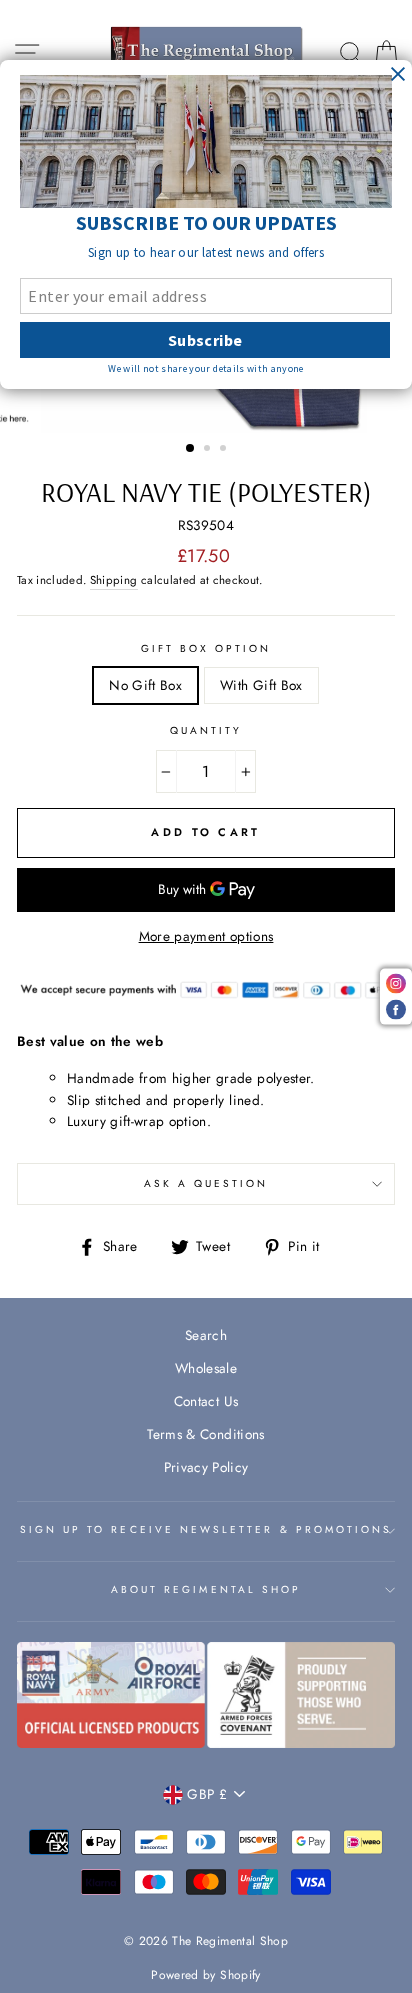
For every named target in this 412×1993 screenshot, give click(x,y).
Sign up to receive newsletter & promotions (206, 1529)
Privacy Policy (206, 1467)
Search (206, 1335)
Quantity (206, 730)
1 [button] (191, 449)
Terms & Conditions (205, 1434)
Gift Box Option (206, 648)
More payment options (206, 936)
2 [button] (209, 450)
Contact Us (206, 1401)
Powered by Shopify (205, 1975)
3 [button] (225, 450)
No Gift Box (145, 685)
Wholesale (206, 1368)
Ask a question (206, 1183)
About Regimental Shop (206, 1589)
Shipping (114, 580)
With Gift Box (261, 685)
